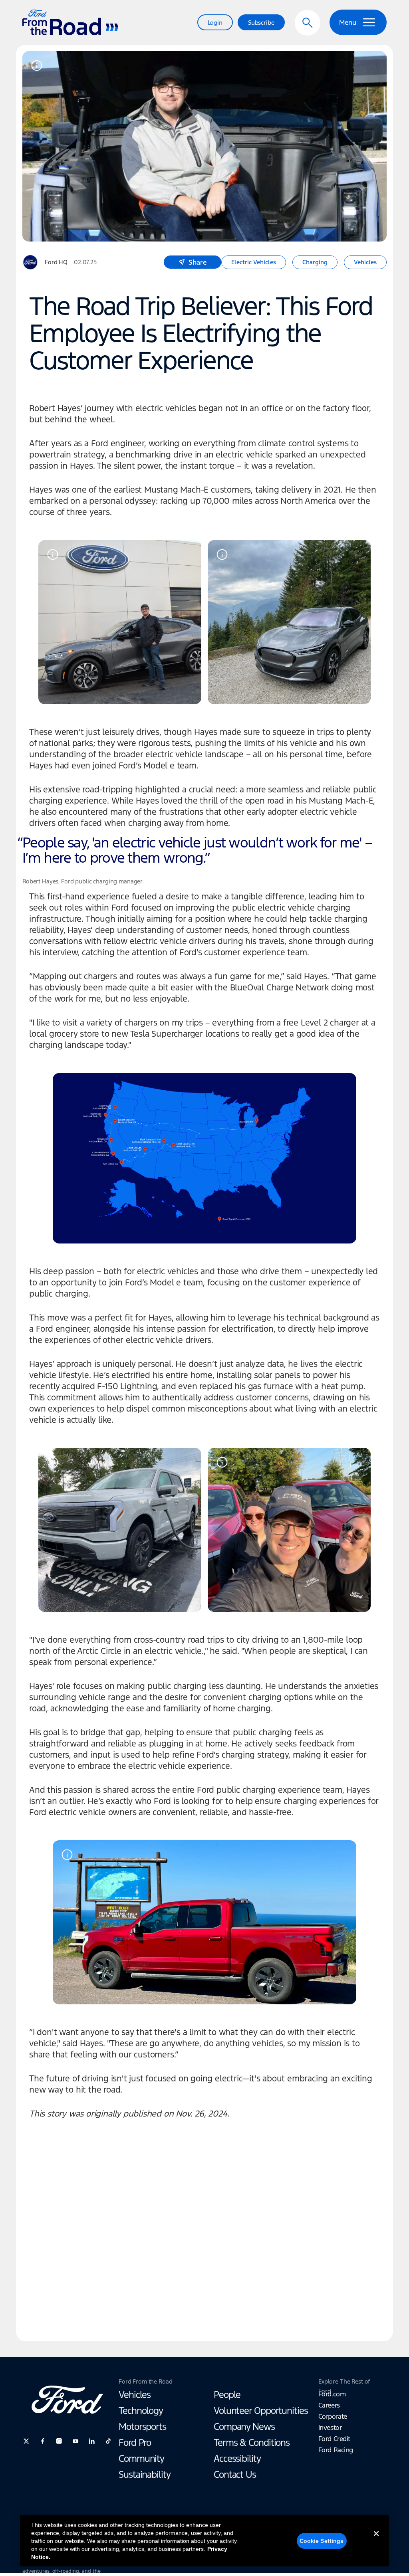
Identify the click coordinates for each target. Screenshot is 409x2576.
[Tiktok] (108, 2441)
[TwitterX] (26, 2441)
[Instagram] (59, 2441)
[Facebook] (43, 2441)
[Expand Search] (308, 23)
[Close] (376, 2540)
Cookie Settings (322, 2541)
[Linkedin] (92, 2441)
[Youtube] (75, 2441)
